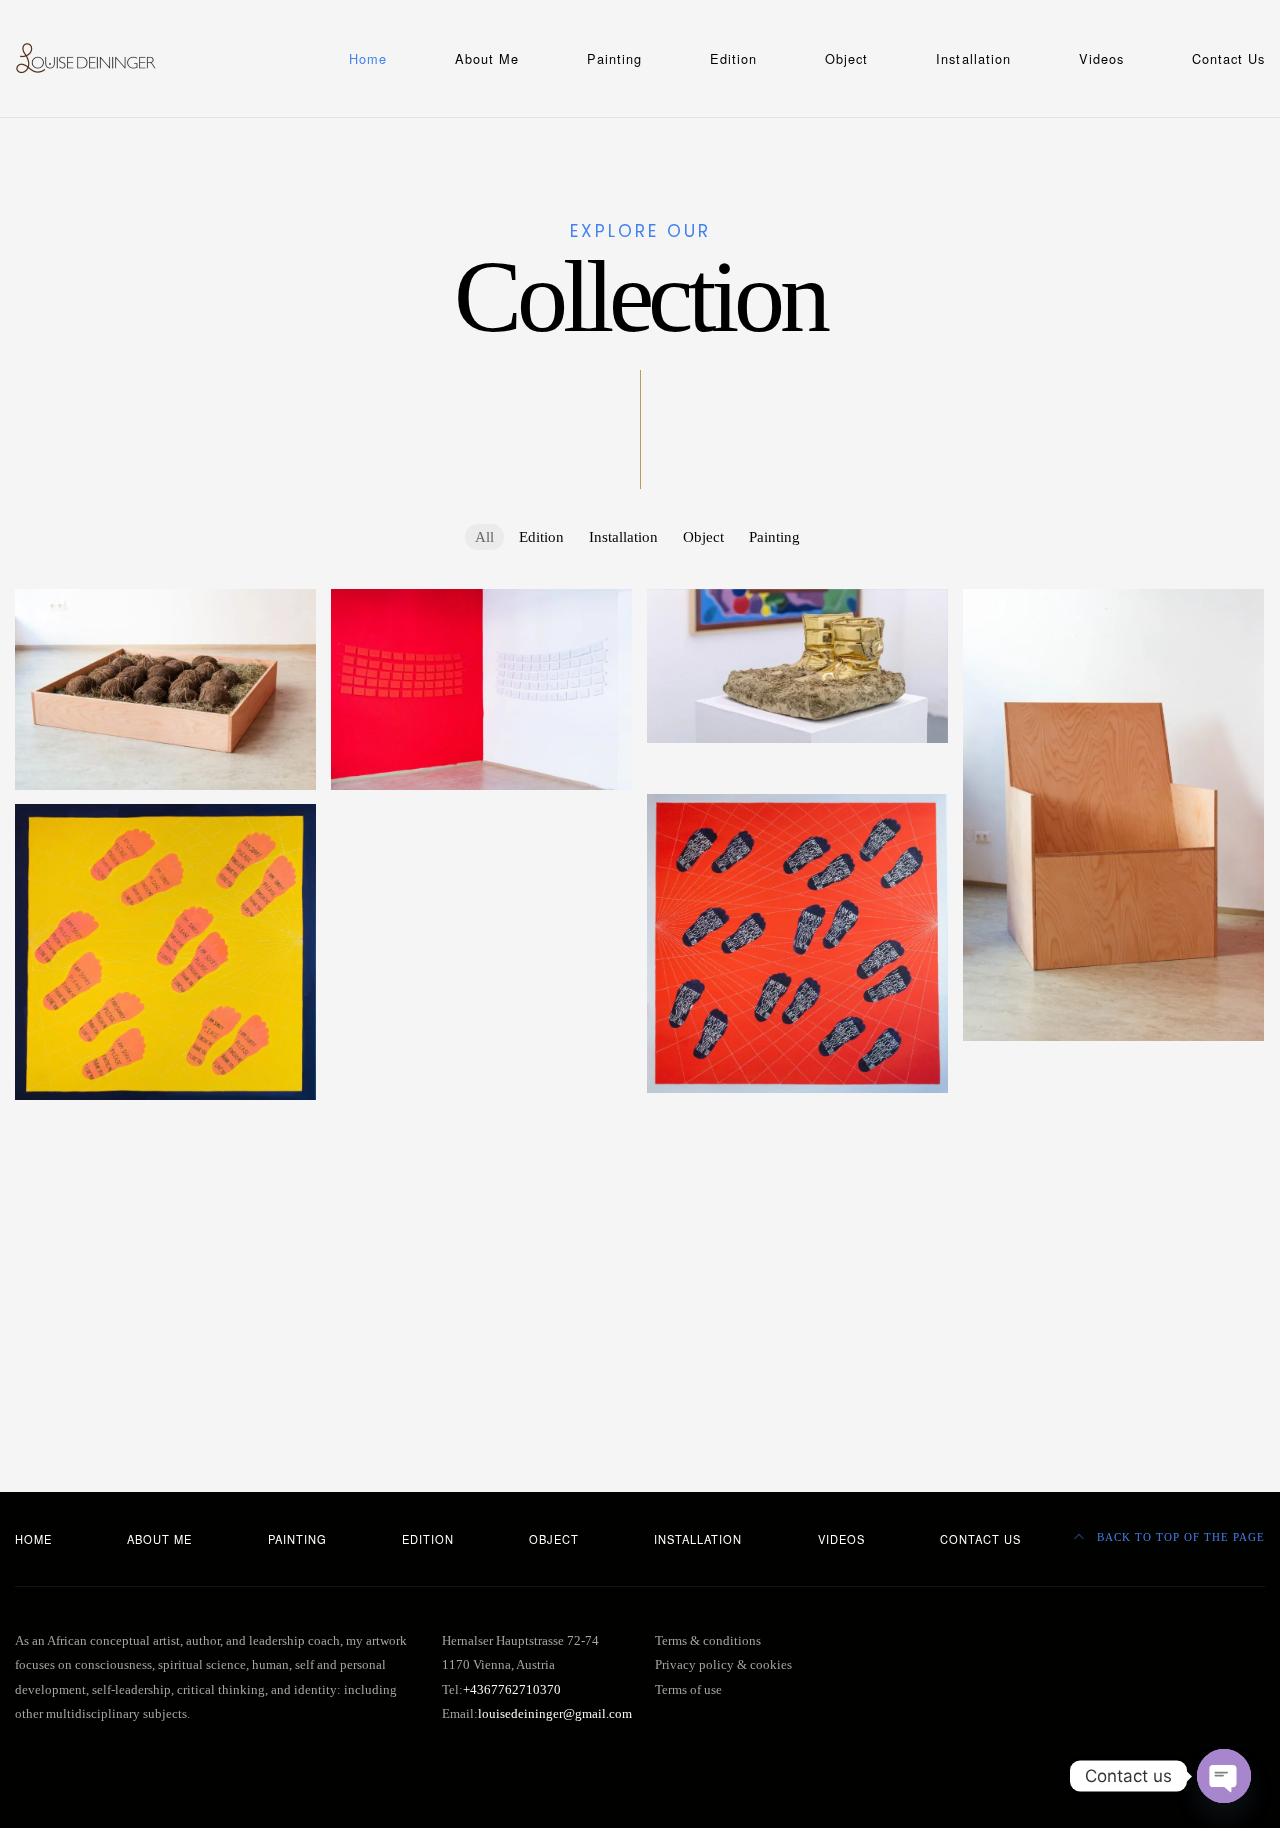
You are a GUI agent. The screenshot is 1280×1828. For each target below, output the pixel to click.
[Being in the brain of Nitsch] (481, 1211)
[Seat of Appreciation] (1113, 815)
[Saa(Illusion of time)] (797, 1157)
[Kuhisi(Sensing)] (481, 950)
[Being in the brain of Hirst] (481, 1285)
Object (846, 58)
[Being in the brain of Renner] (165, 1201)
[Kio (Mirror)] (481, 1323)
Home (368, 58)
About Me (487, 58)
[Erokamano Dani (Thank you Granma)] (481, 1136)
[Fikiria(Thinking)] (481, 1024)
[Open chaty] (1224, 1776)
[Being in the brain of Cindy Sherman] (797, 1306)
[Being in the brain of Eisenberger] (1113, 1290)
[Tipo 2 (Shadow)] (165, 1164)
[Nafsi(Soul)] (481, 987)
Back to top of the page (1179, 1537)
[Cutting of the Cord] (165, 689)
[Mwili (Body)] (1113, 1066)
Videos (1101, 58)
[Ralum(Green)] (797, 1343)
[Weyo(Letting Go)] (481, 1173)
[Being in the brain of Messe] (165, 1238)
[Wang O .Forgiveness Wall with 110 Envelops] (481, 689)
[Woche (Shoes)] (797, 665)
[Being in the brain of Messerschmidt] (797, 1231)
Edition (733, 58)
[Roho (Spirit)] (1113, 1103)
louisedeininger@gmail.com (555, 1714)
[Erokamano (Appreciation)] (1113, 1327)
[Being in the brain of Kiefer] (165, 1276)
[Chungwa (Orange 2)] (165, 1126)
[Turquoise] (481, 853)
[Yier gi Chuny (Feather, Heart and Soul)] (1113, 1178)
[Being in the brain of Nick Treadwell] (1113, 1215)
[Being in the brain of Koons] (1113, 1253)
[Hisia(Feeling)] (481, 1062)
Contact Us (1228, 58)
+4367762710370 (512, 1690)
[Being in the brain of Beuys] (165, 1313)
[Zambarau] (481, 815)
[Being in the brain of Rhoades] (797, 1194)
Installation (973, 58)
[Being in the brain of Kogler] (797, 1269)
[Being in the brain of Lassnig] (481, 1248)
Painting (614, 58)
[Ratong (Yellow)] (797, 1119)
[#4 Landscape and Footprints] (797, 943)
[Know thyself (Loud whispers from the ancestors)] (481, 901)
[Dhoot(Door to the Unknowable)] (1113, 1141)
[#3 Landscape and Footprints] (165, 952)
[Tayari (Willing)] (481, 1099)
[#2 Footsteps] (797, 768)
